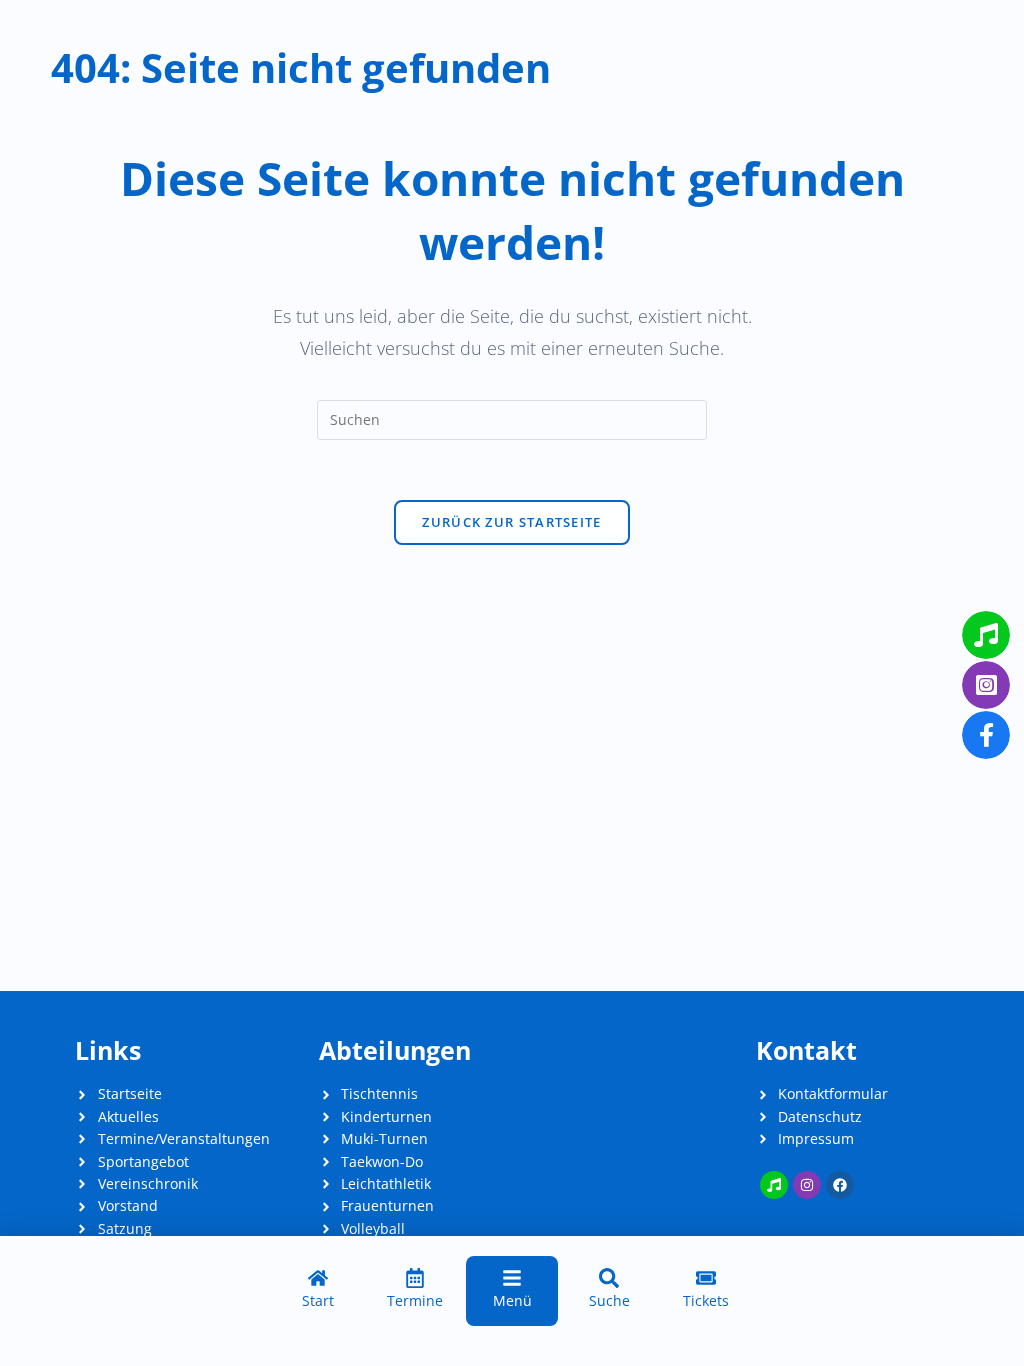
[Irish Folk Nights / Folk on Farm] (774, 1185)
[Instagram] (807, 1185)
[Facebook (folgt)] (840, 1185)
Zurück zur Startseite (511, 522)
